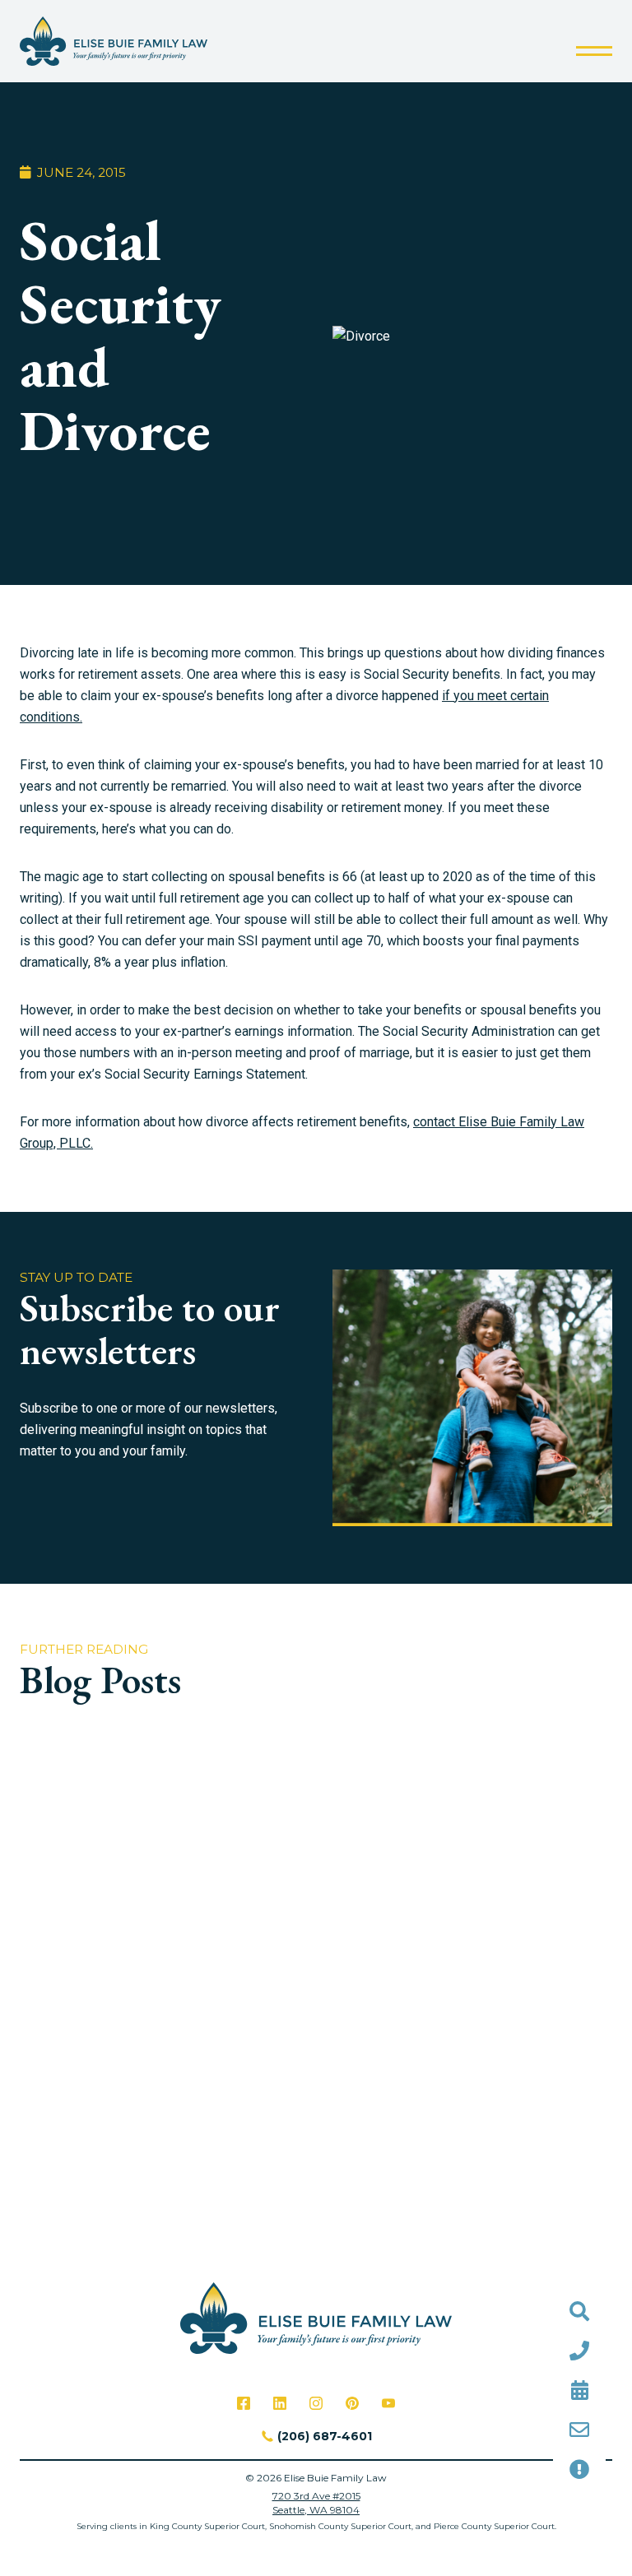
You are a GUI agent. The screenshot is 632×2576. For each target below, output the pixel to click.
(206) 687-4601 (325, 2436)
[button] (594, 51)
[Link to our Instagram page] (316, 2403)
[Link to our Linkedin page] (280, 2403)
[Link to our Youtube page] (388, 2403)
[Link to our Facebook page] (244, 2403)
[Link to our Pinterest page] (352, 2403)
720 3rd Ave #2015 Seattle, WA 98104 (316, 2503)
